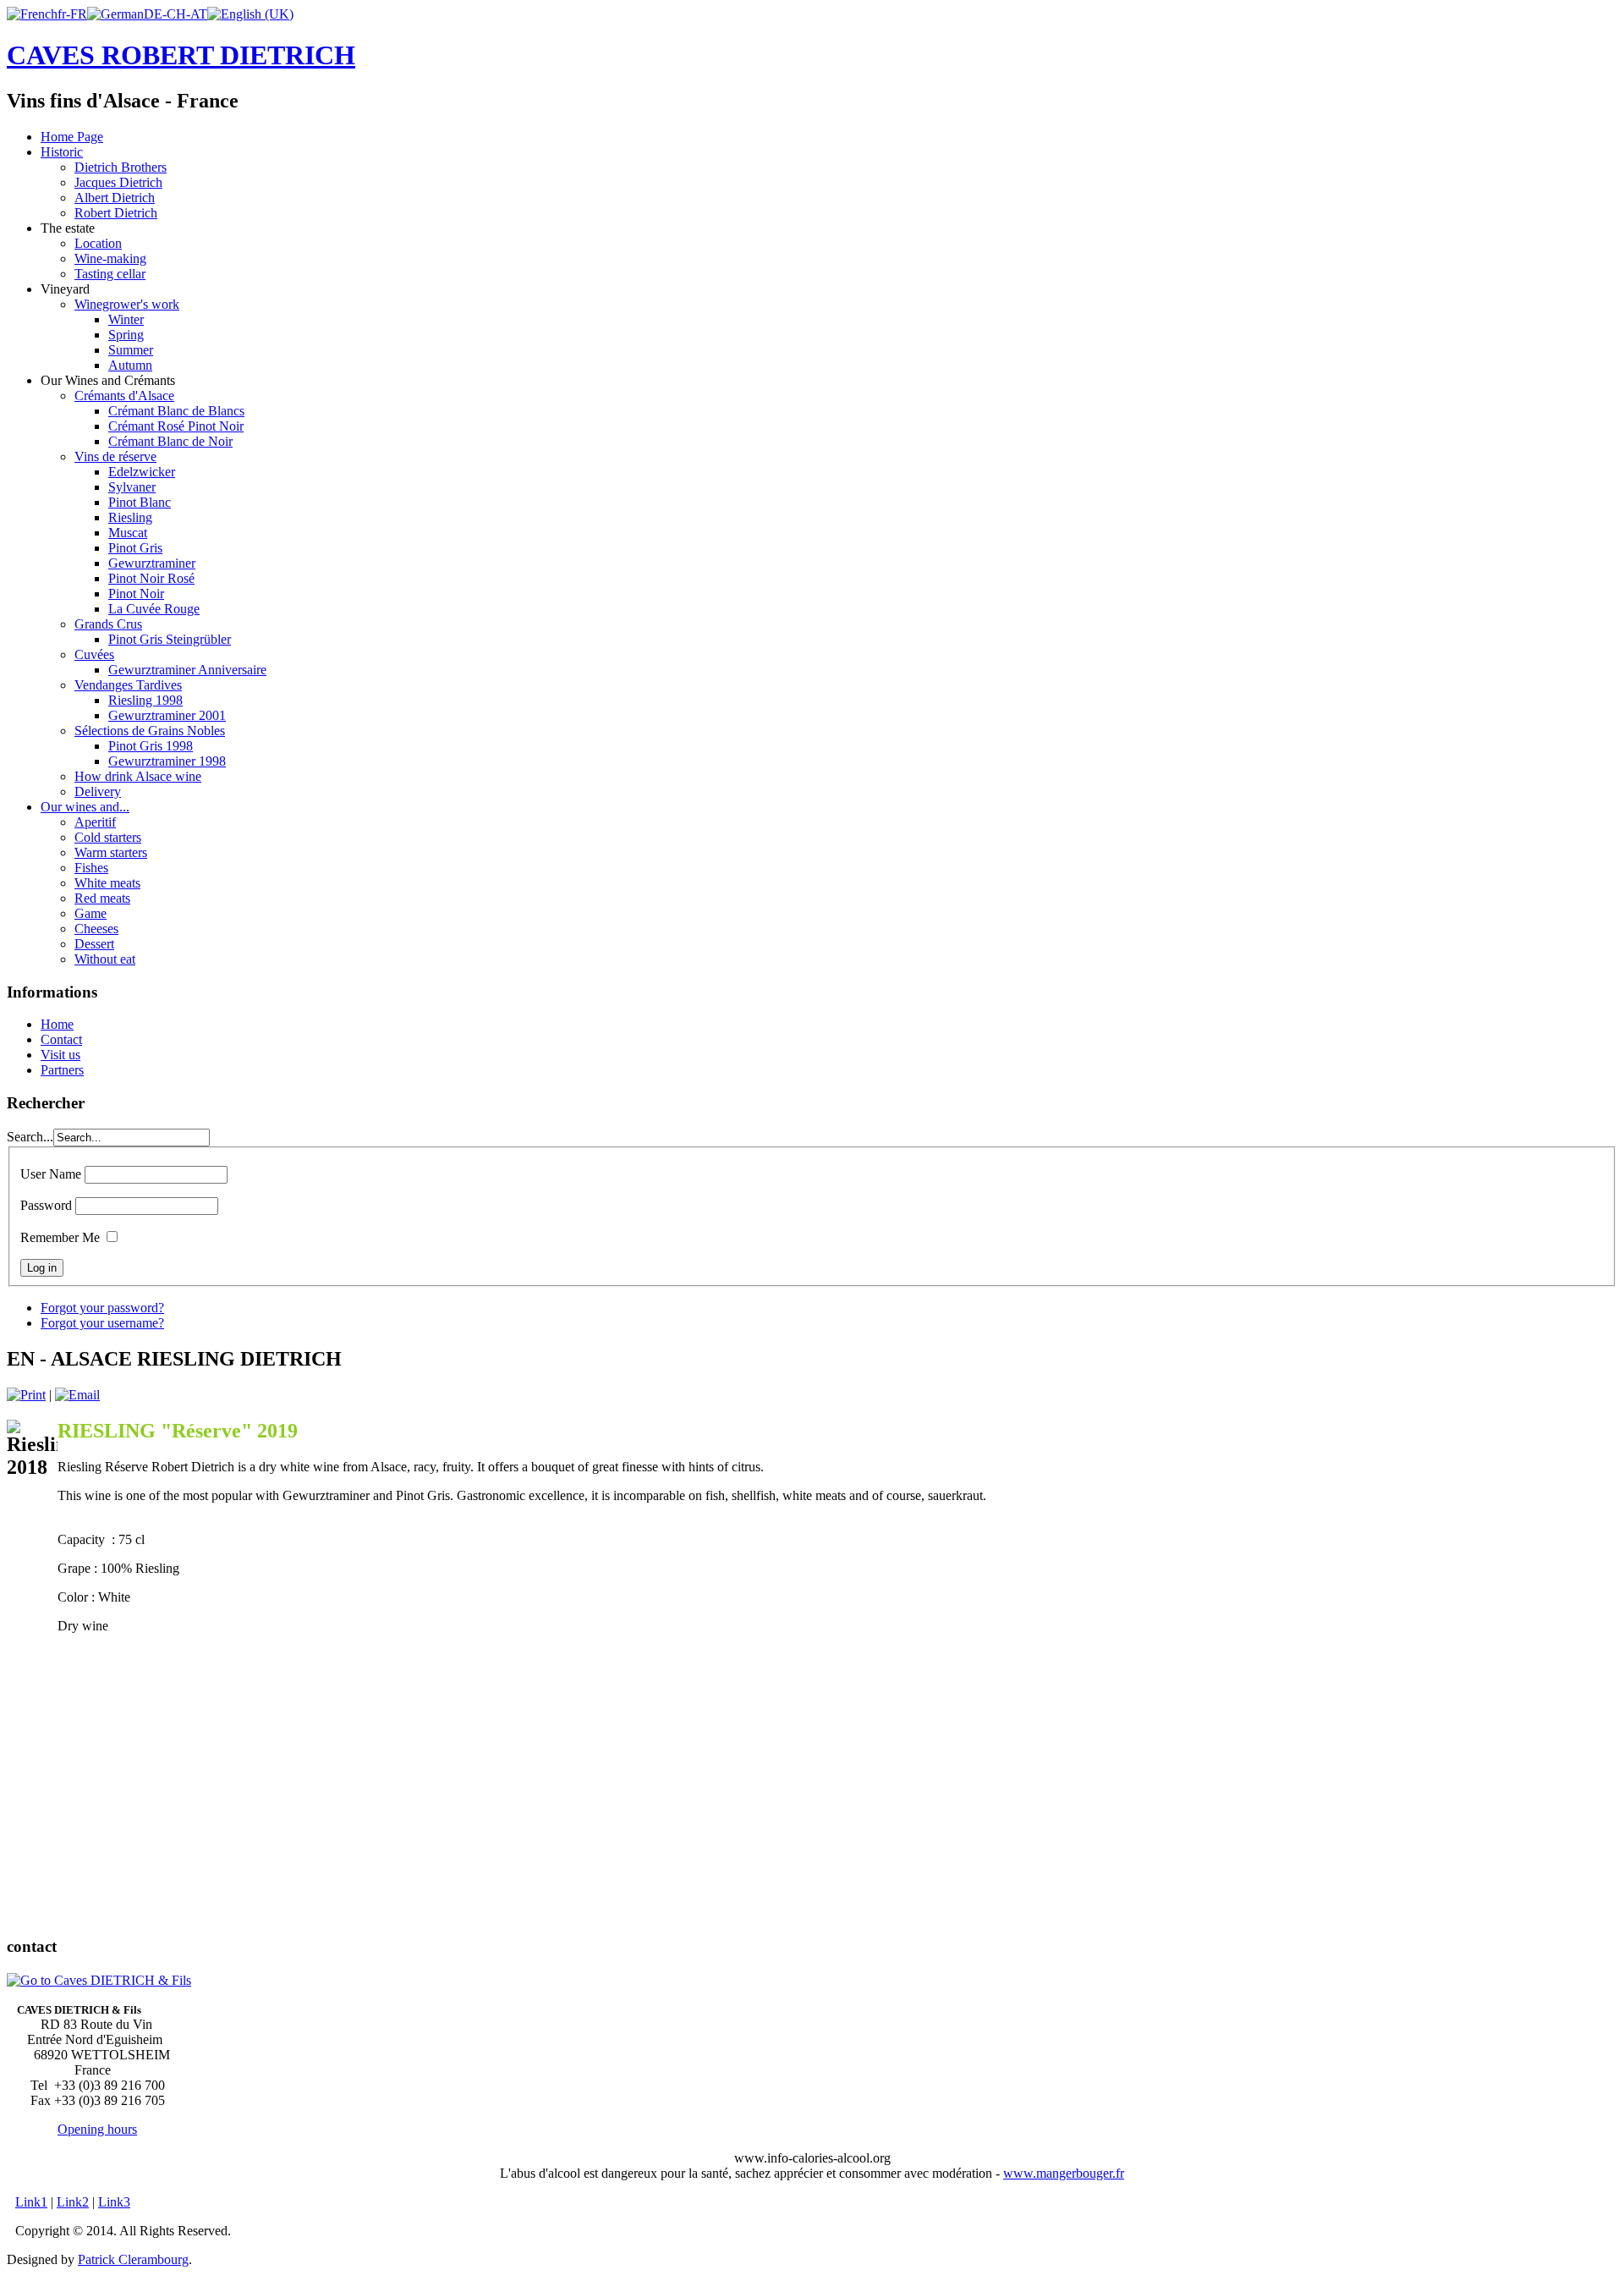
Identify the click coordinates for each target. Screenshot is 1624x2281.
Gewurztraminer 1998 (167, 761)
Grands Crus (108, 624)
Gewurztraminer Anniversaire (187, 670)
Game (91, 913)
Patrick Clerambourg (133, 2259)
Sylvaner (132, 487)
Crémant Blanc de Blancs (176, 411)
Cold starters (108, 837)
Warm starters (111, 852)
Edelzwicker (142, 472)
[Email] (77, 1395)
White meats (107, 883)
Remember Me (60, 1237)
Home (57, 1024)
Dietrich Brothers (121, 167)
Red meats (102, 898)
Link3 (114, 2202)
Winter (126, 319)
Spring (126, 335)
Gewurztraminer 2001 (167, 715)
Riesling (130, 517)
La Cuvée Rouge (154, 609)
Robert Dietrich (116, 213)
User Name (51, 1174)
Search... (30, 1137)
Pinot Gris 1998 (151, 746)
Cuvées (94, 654)
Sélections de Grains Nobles (150, 731)
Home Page (72, 137)
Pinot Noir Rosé (151, 578)
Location (98, 243)
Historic (62, 152)
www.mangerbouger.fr (1064, 2173)
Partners (62, 1070)
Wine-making (110, 258)
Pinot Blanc (140, 502)
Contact (61, 1039)
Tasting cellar (110, 274)
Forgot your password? (102, 1308)
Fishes (91, 868)
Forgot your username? (102, 1323)
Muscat (128, 533)
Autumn (130, 365)
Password (46, 1205)
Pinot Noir (136, 594)
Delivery (98, 791)
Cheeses (96, 929)
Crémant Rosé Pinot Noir (176, 426)
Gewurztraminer (152, 563)
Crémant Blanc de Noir (170, 441)
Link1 (31, 2202)
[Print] (26, 1395)
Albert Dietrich (115, 198)
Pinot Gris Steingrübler (170, 639)
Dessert (94, 944)
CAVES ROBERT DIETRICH (181, 55)
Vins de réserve (115, 456)
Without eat (105, 959)
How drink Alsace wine (138, 776)
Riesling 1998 (145, 700)
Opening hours (97, 2129)
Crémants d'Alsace (124, 396)
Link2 (73, 2202)
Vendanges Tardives (128, 685)
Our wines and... (85, 807)
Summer (131, 350)
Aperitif (95, 822)
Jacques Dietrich (118, 182)
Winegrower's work (127, 304)
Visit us (60, 1055)
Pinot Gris (135, 548)
